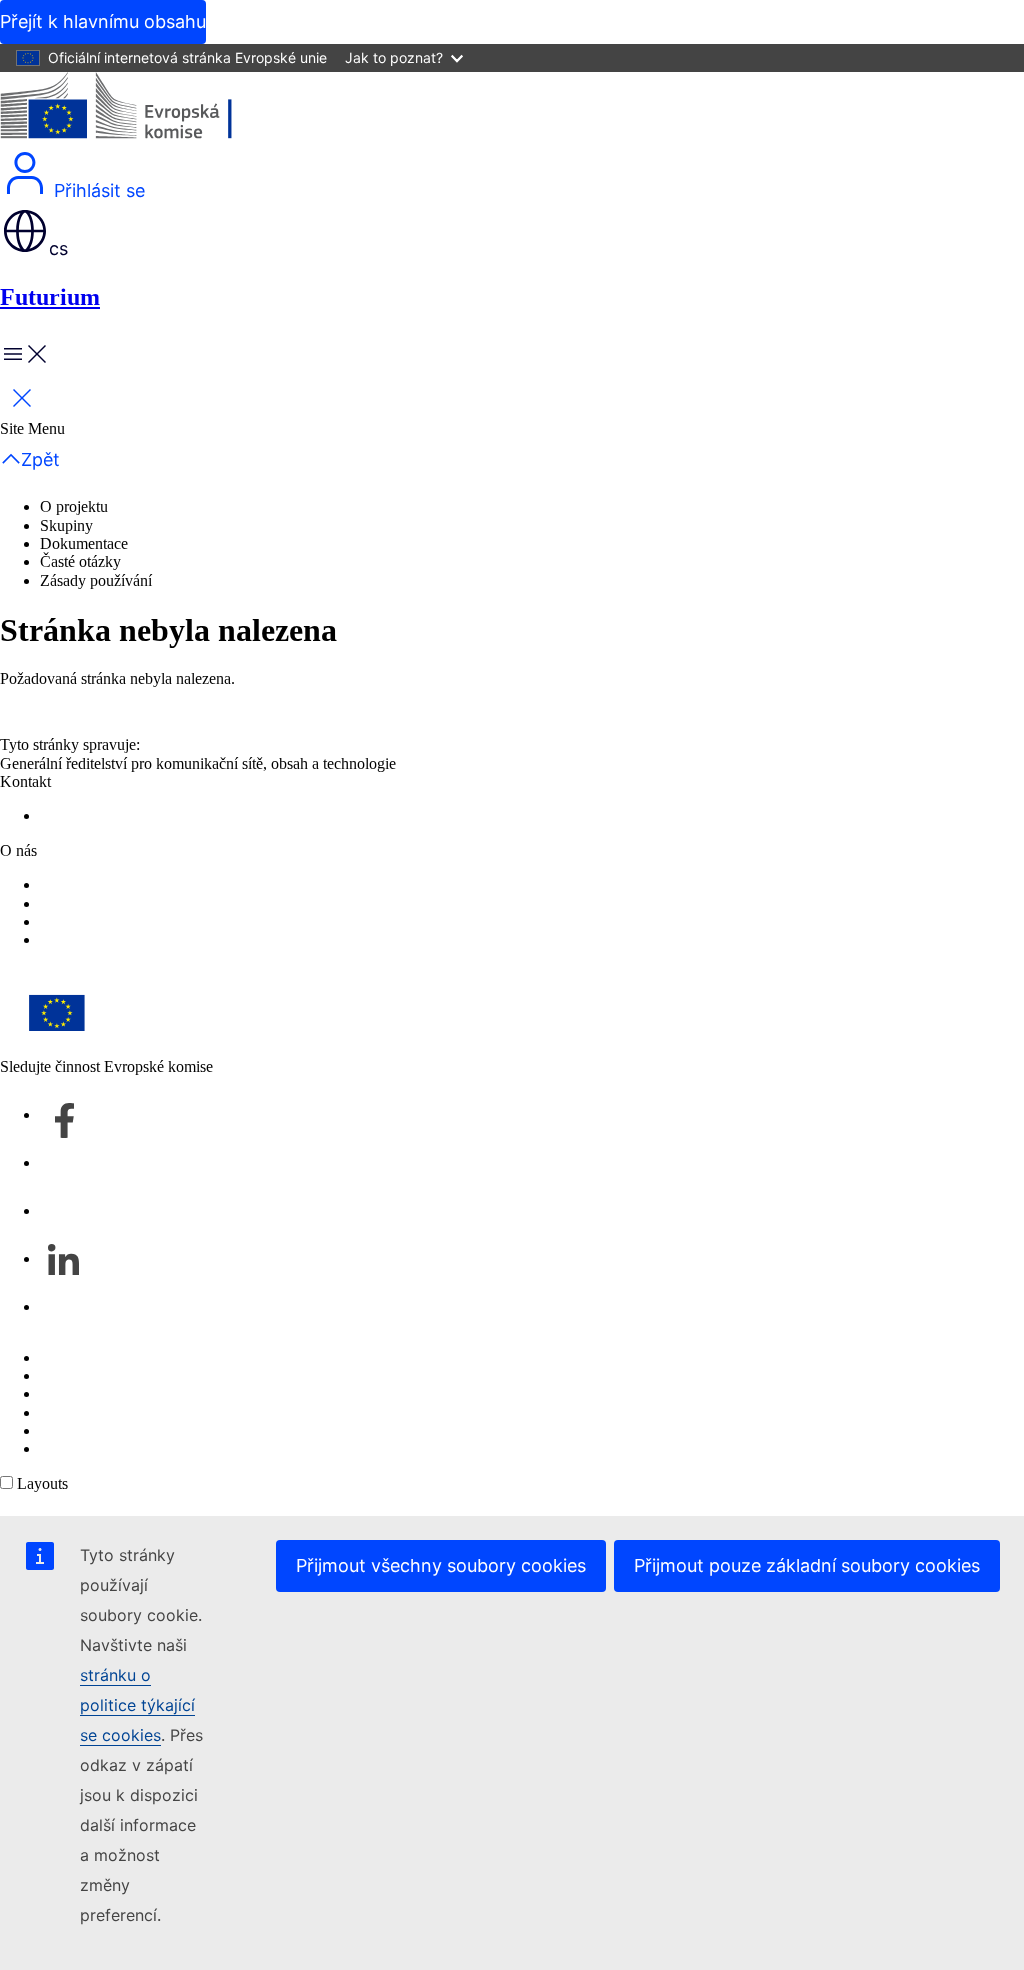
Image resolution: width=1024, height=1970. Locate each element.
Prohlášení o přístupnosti (117, 903)
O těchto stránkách (99, 1375)
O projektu (74, 506)
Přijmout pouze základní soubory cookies (807, 1565)
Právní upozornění (98, 1430)
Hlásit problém (86, 815)
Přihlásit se (97, 190)
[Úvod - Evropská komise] (145, 110)
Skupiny (66, 525)
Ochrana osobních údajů (117, 1412)
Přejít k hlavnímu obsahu (103, 21)
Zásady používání (96, 580)
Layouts (42, 1483)
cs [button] (58, 248)
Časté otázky (80, 561)
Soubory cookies (93, 1393)
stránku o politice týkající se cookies (137, 1705)
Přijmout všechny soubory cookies (441, 1565)
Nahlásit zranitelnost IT (113, 1357)
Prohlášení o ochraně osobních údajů (155, 884)
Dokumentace (84, 543)
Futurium (50, 297)
